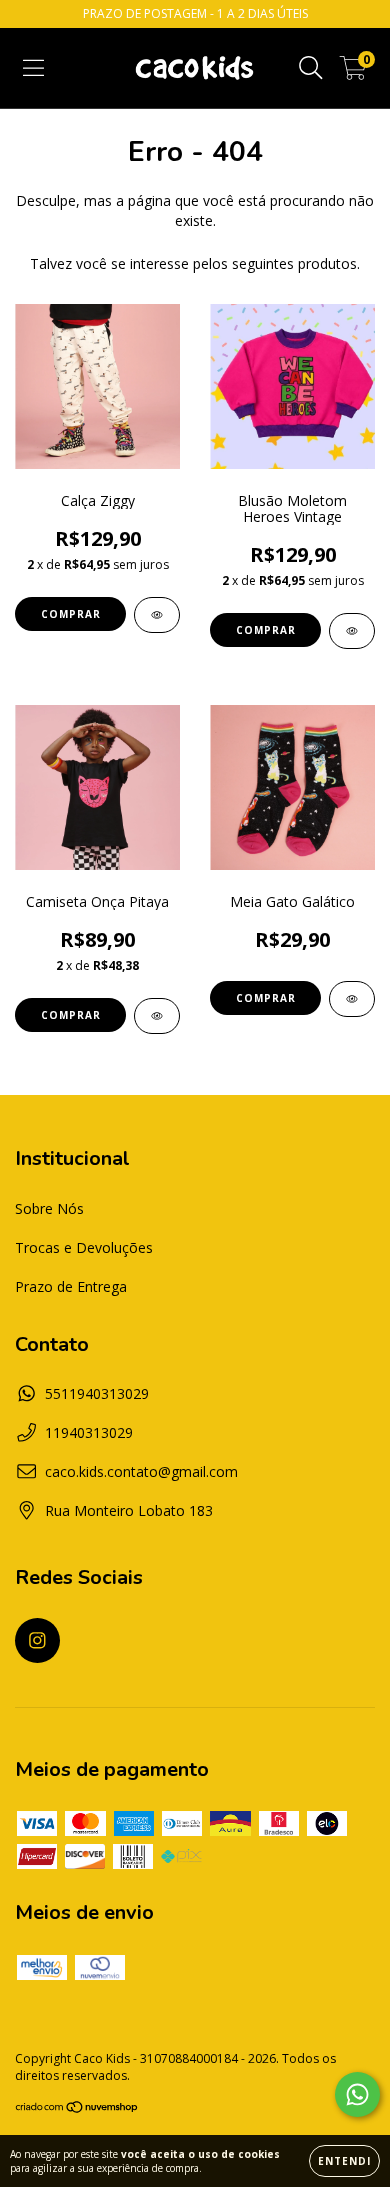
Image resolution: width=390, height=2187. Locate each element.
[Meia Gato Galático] (352, 999)
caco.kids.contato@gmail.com (141, 1471)
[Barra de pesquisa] (311, 68)
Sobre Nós (49, 1208)
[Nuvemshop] (77, 2109)
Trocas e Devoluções (84, 1247)
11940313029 (89, 1432)
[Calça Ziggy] (157, 615)
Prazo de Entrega (71, 1286)
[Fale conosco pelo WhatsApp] (357, 2094)
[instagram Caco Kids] (37, 1640)
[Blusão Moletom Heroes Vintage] (352, 631)
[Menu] (33, 68)
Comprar (71, 614)
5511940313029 (97, 1393)
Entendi (344, 2161)
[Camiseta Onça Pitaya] (157, 1016)
